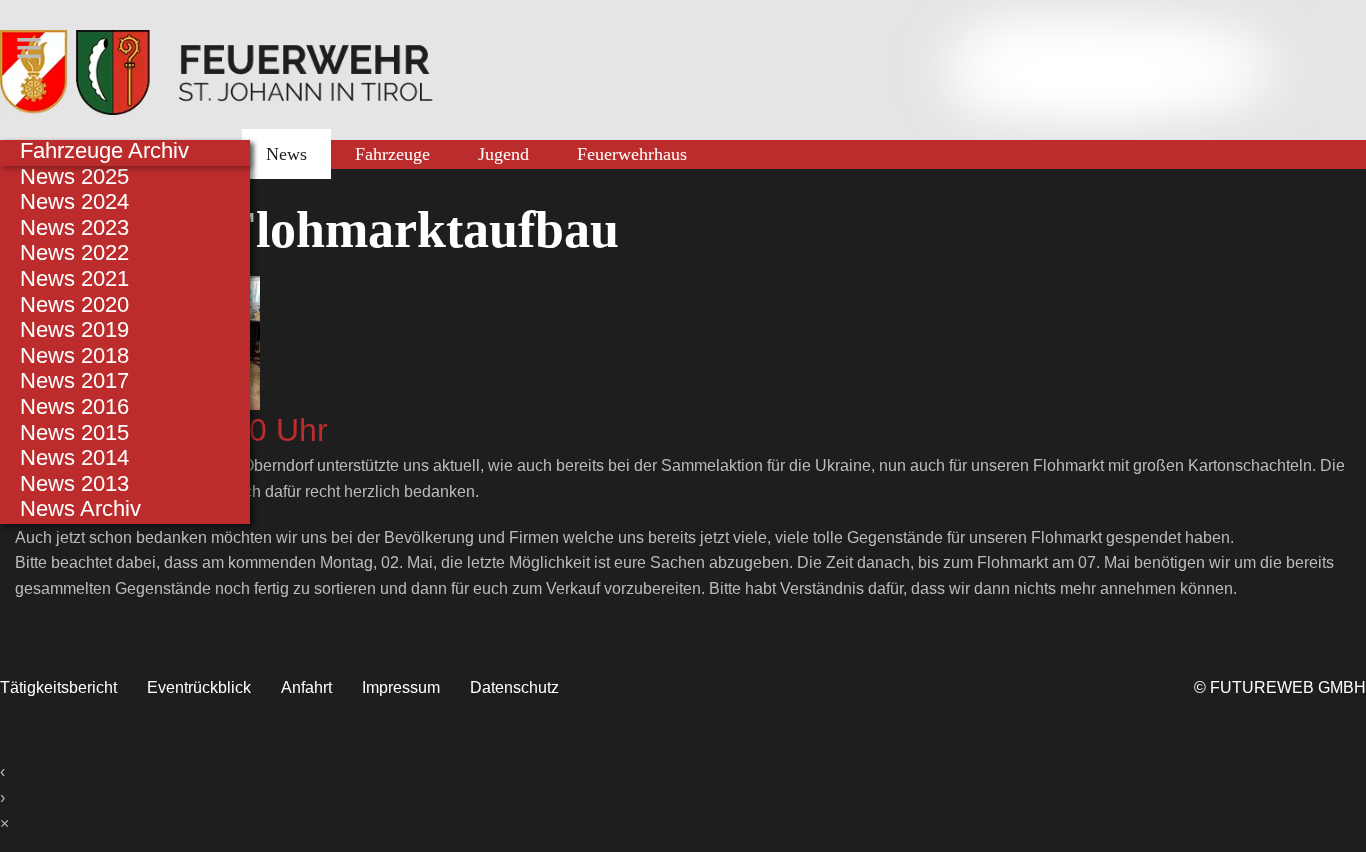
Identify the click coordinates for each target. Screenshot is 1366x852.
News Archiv (80, 508)
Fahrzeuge (392, 154)
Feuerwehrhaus (632, 154)
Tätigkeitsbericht (58, 687)
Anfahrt (306, 687)
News (286, 154)
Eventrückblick (199, 687)
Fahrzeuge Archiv (104, 150)
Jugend (503, 154)
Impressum (401, 687)
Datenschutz (514, 687)
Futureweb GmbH (1288, 687)
